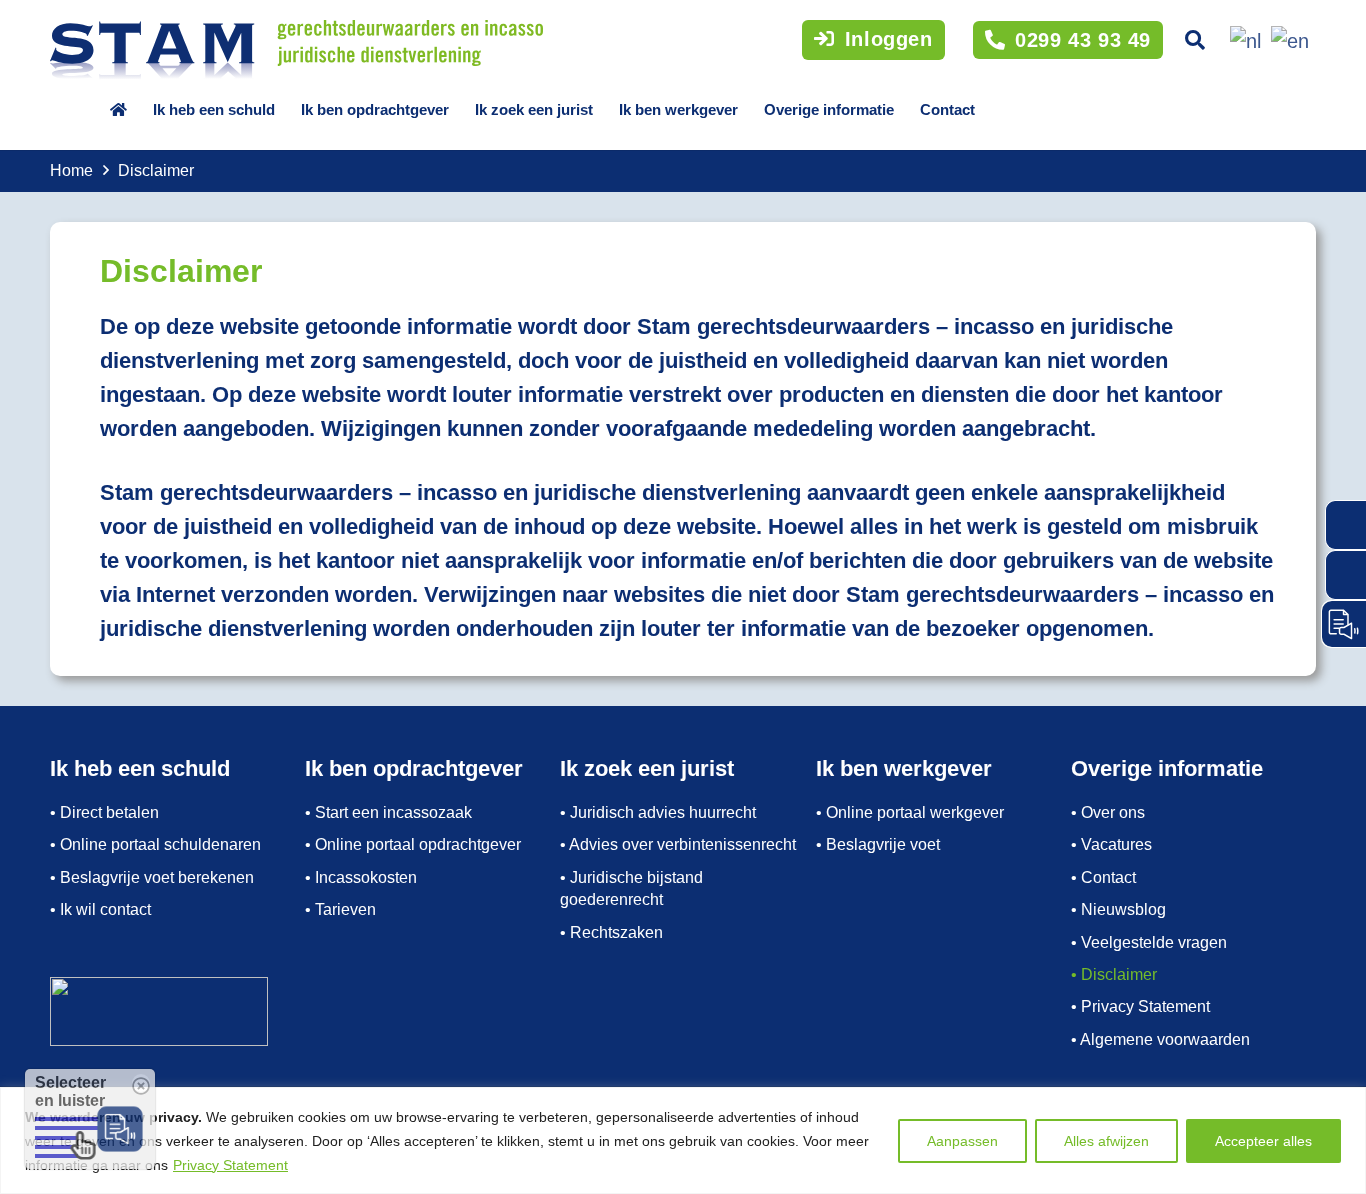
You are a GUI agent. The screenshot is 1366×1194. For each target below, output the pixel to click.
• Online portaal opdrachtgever (413, 844)
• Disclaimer (1114, 974)
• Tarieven (340, 909)
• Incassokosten (361, 877)
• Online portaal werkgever (910, 812)
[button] (1195, 40)
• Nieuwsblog (1118, 909)
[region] (683, 1140)
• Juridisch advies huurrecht (658, 812)
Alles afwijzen (1106, 1141)
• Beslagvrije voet (878, 844)
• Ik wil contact (100, 909)
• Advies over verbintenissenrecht (678, 844)
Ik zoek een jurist (534, 109)
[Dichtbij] (1345, 1104)
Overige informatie (829, 109)
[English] (1287, 39)
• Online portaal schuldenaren (155, 844)
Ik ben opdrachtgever (375, 109)
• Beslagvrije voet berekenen (152, 877)
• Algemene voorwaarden (1160, 1039)
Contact (947, 109)
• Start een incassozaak (388, 812)
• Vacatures (1111, 844)
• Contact (1103, 877)
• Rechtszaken (611, 932)
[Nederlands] (1242, 39)
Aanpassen (962, 1141)
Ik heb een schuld (214, 109)
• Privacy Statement (1140, 1006)
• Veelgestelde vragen (1149, 942)
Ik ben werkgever (678, 109)
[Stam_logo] (296, 50)
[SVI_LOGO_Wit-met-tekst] (172, 1011)
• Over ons (1108, 812)
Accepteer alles (1263, 1141)
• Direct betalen (104, 812)
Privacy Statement (230, 1165)
